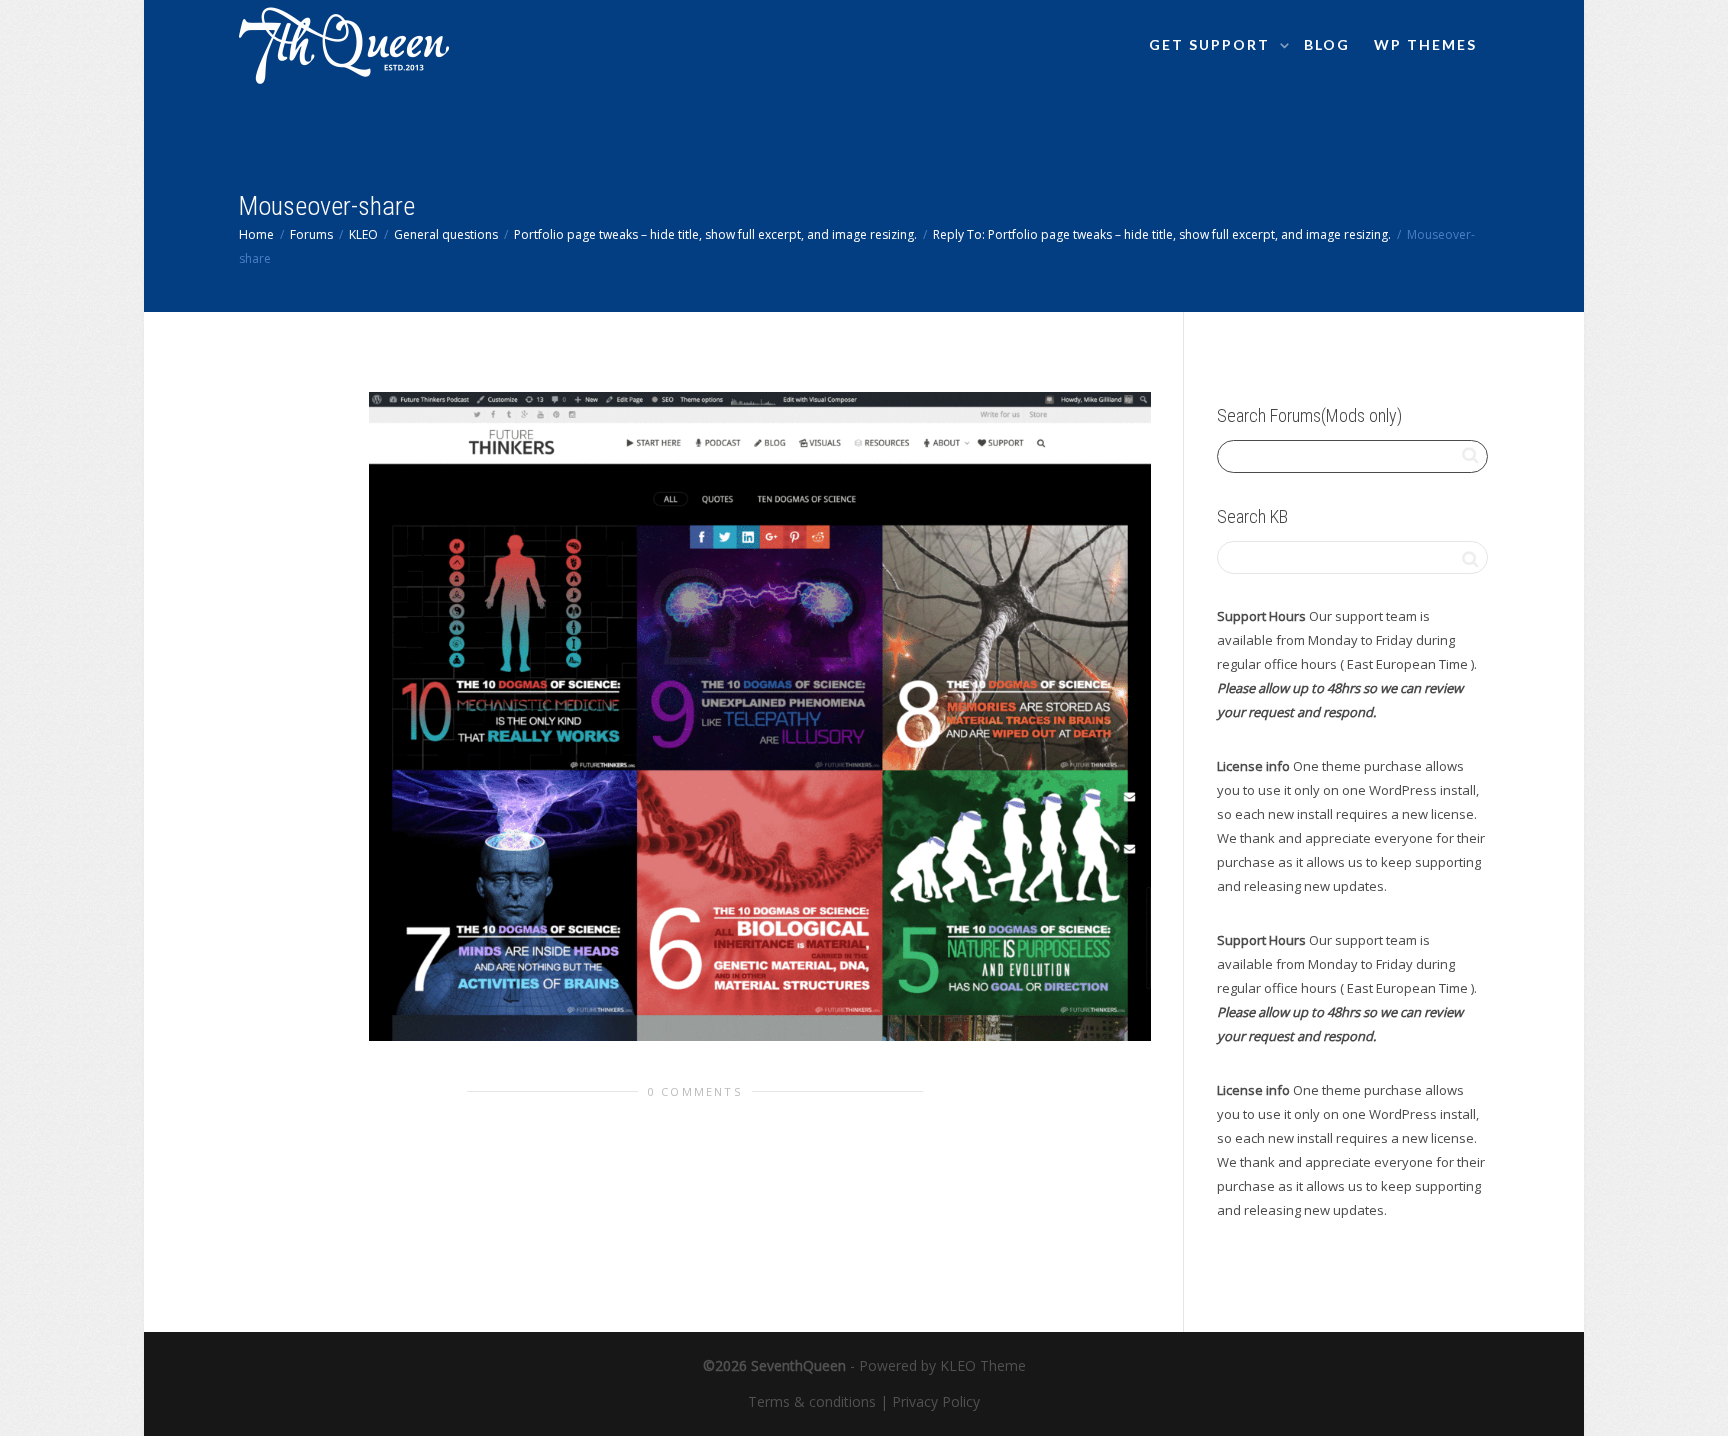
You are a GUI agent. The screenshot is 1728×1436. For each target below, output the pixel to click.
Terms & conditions (812, 1401)
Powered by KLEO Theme (942, 1365)
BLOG (1327, 44)
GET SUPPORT (1212, 44)
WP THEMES (1425, 44)
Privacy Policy (936, 1401)
